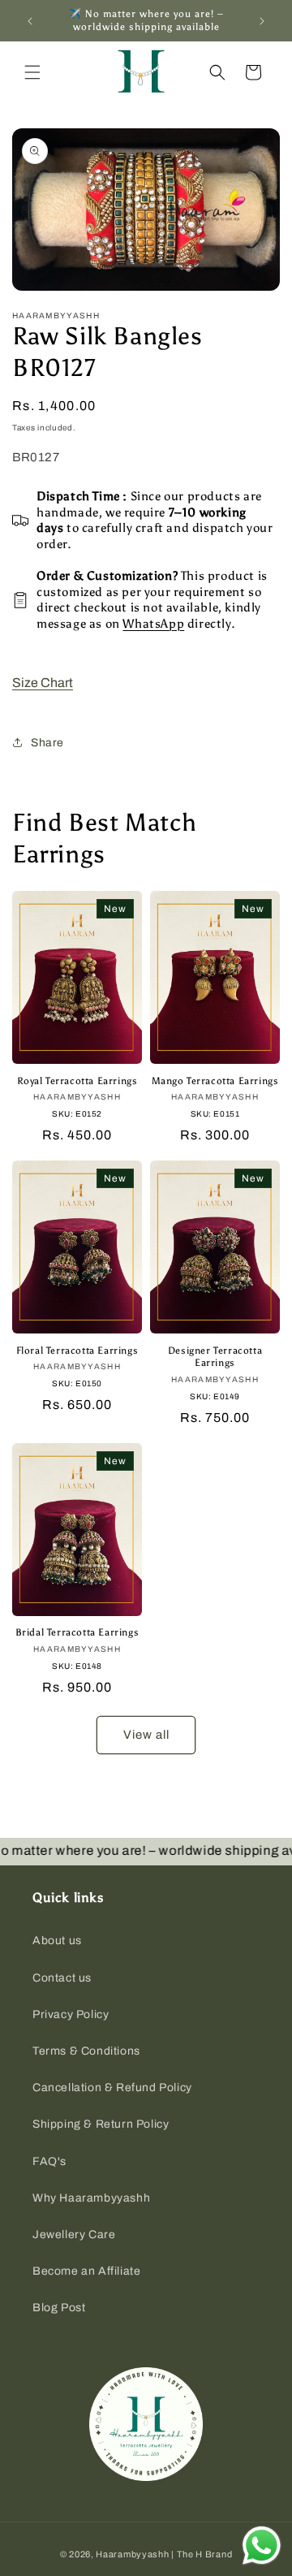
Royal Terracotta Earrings (77, 1081)
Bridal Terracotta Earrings (77, 1632)
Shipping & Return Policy (101, 2124)
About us (57, 1941)
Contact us (62, 1978)
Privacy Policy (71, 2014)
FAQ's (49, 2161)
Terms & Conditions (86, 2051)
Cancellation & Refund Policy (112, 2088)
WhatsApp (153, 624)
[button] (32, 72)
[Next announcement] (262, 21)
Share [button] (47, 743)
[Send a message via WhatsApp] (262, 2546)
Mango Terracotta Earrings (215, 1081)
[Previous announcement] (30, 21)
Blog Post (59, 2308)
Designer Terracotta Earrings (215, 1357)
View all (146, 1735)
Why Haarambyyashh (91, 2198)
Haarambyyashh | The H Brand (164, 2554)
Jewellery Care (74, 2235)
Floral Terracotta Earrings (77, 1351)
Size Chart (43, 683)
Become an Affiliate (86, 2271)
